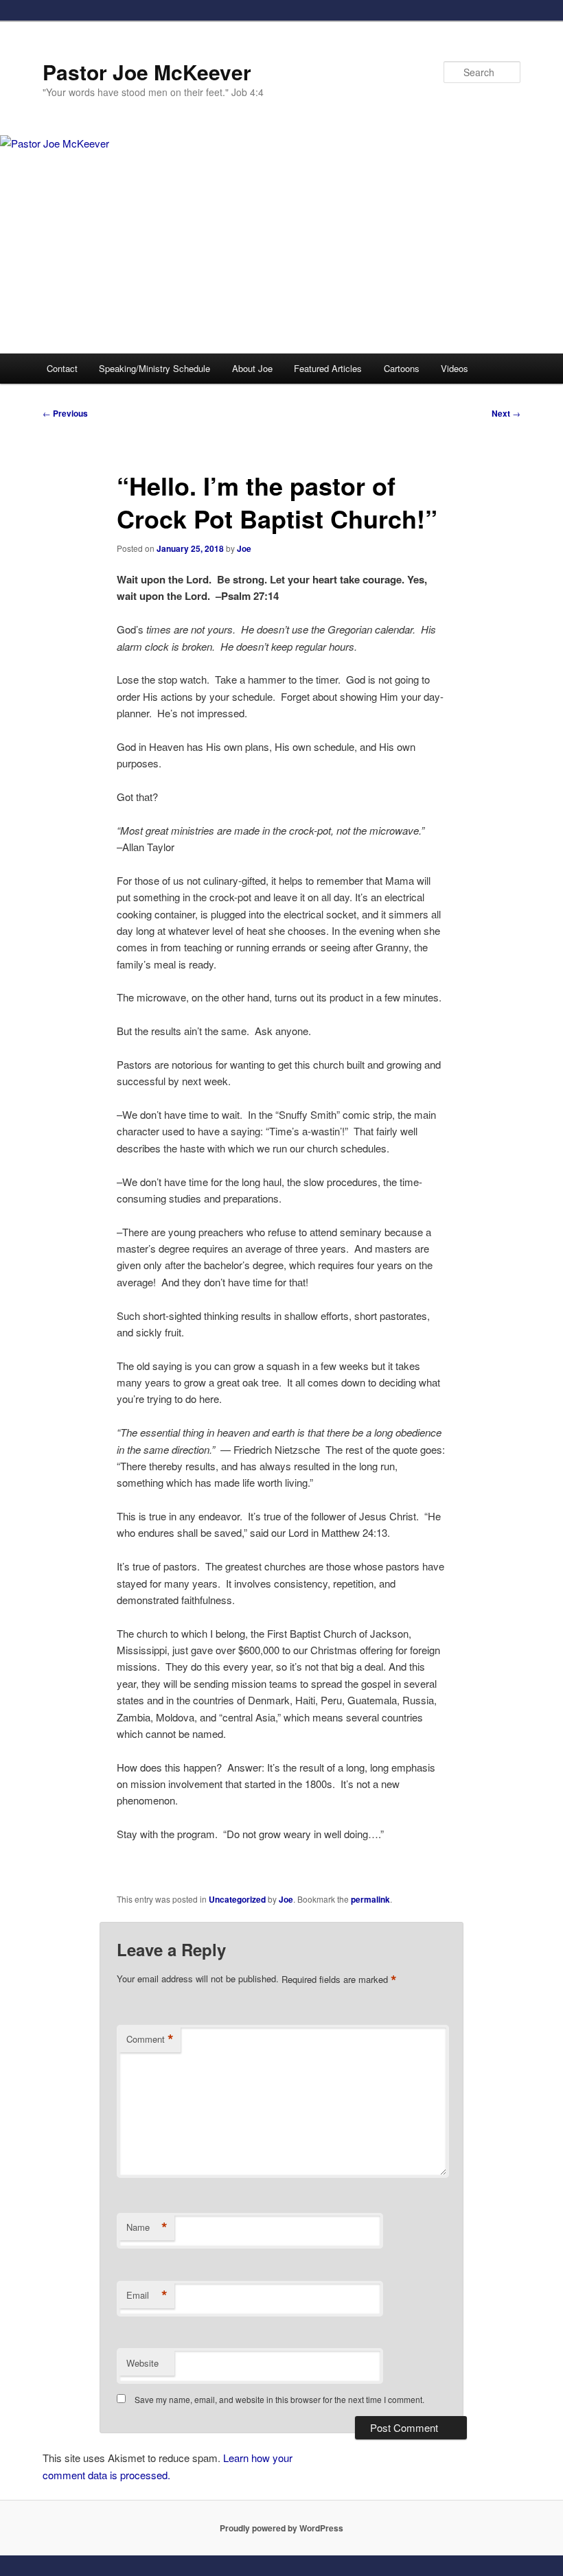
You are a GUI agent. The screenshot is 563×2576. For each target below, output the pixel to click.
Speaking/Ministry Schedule (154, 368)
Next (506, 413)
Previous (65, 413)
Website (142, 2363)
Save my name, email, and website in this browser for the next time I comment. (279, 2399)
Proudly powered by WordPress (281, 2528)
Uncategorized (237, 1899)
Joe (244, 548)
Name (147, 2227)
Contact (62, 368)
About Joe (252, 368)
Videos (455, 368)
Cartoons (402, 368)
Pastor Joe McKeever (147, 72)
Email (147, 2295)
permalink (370, 1899)
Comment (150, 2039)
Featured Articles (328, 368)
